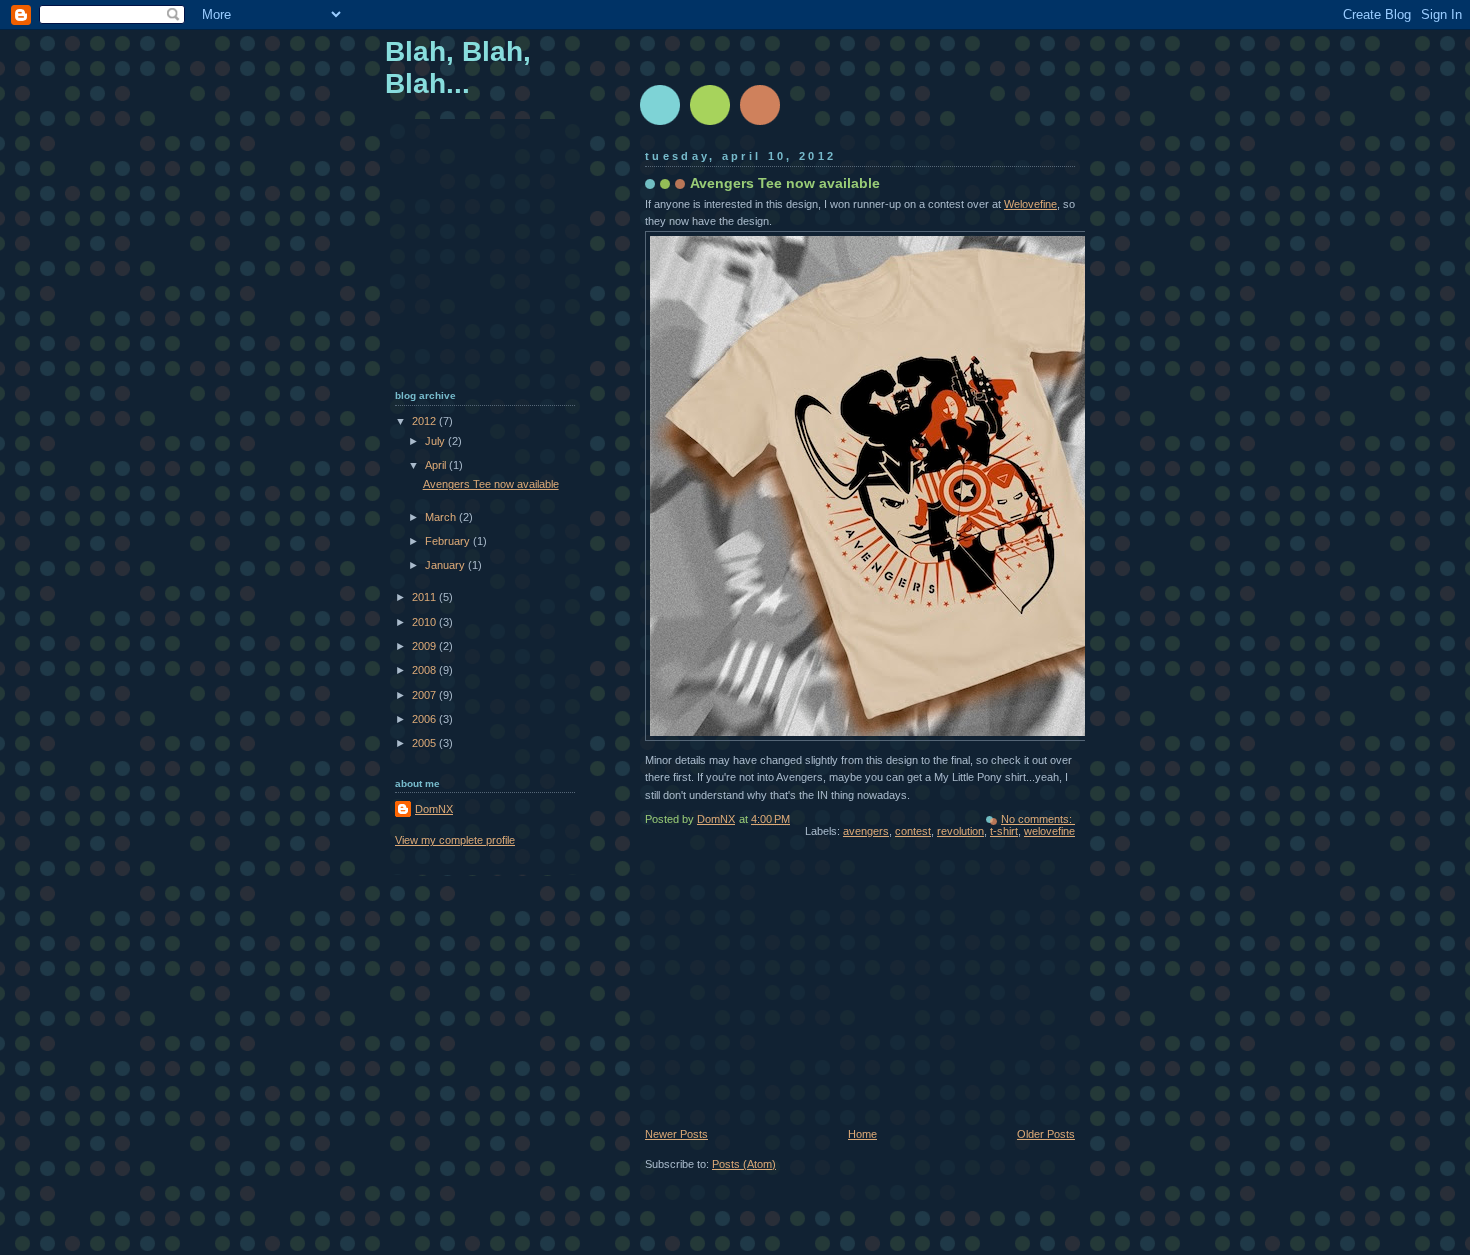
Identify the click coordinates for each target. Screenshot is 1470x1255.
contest (913, 831)
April (437, 465)
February (449, 541)
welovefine (1049, 831)
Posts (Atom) (744, 1164)
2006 (425, 719)
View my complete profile (455, 840)
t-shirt (1004, 831)
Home (862, 1134)
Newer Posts (676, 1134)
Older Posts (1046, 1134)
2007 (425, 695)
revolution (960, 831)
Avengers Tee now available (785, 183)
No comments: (1038, 819)
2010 (425, 622)
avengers (866, 831)
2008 (425, 670)
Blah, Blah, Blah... (458, 67)
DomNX (434, 809)
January (446, 565)
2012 (425, 421)
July (436, 441)
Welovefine (1030, 204)
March (442, 517)
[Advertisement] (795, 990)
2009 (425, 646)
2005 (425, 743)
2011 (425, 597)
